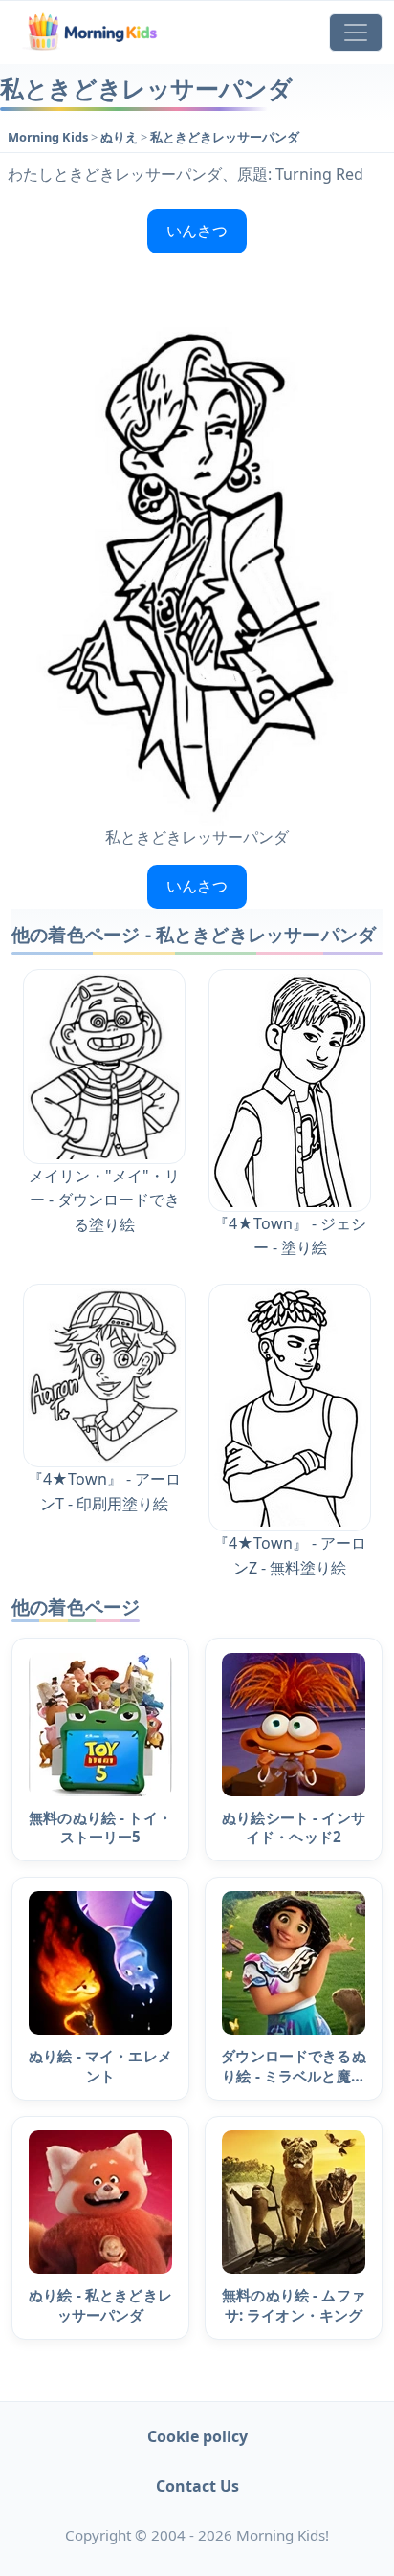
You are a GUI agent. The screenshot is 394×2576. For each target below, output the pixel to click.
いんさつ (197, 231)
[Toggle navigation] (356, 33)
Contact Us (197, 2486)
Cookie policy (197, 2436)
